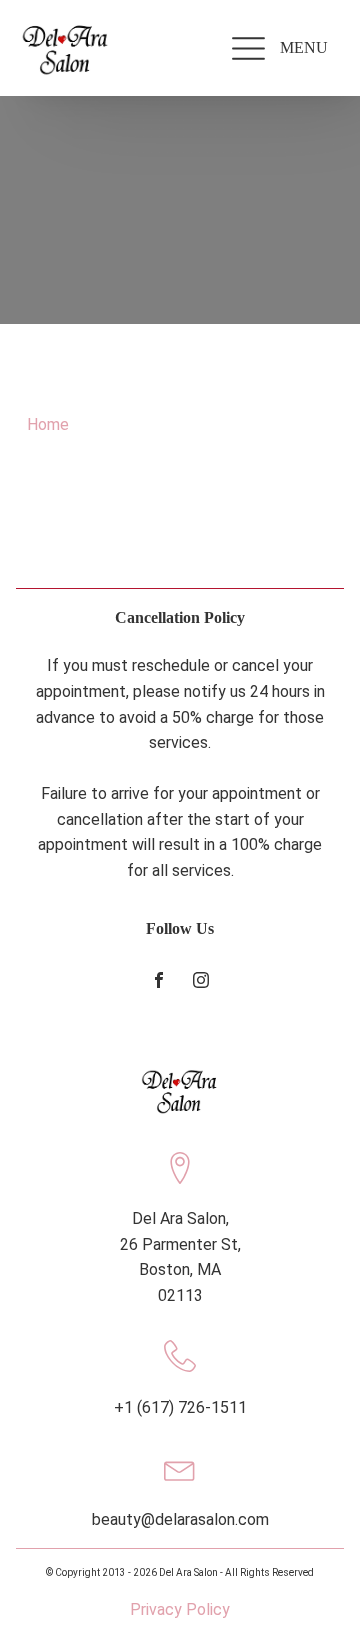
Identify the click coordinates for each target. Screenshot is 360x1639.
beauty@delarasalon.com (180, 1519)
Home (48, 424)
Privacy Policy (180, 1609)
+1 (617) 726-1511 (180, 1407)
